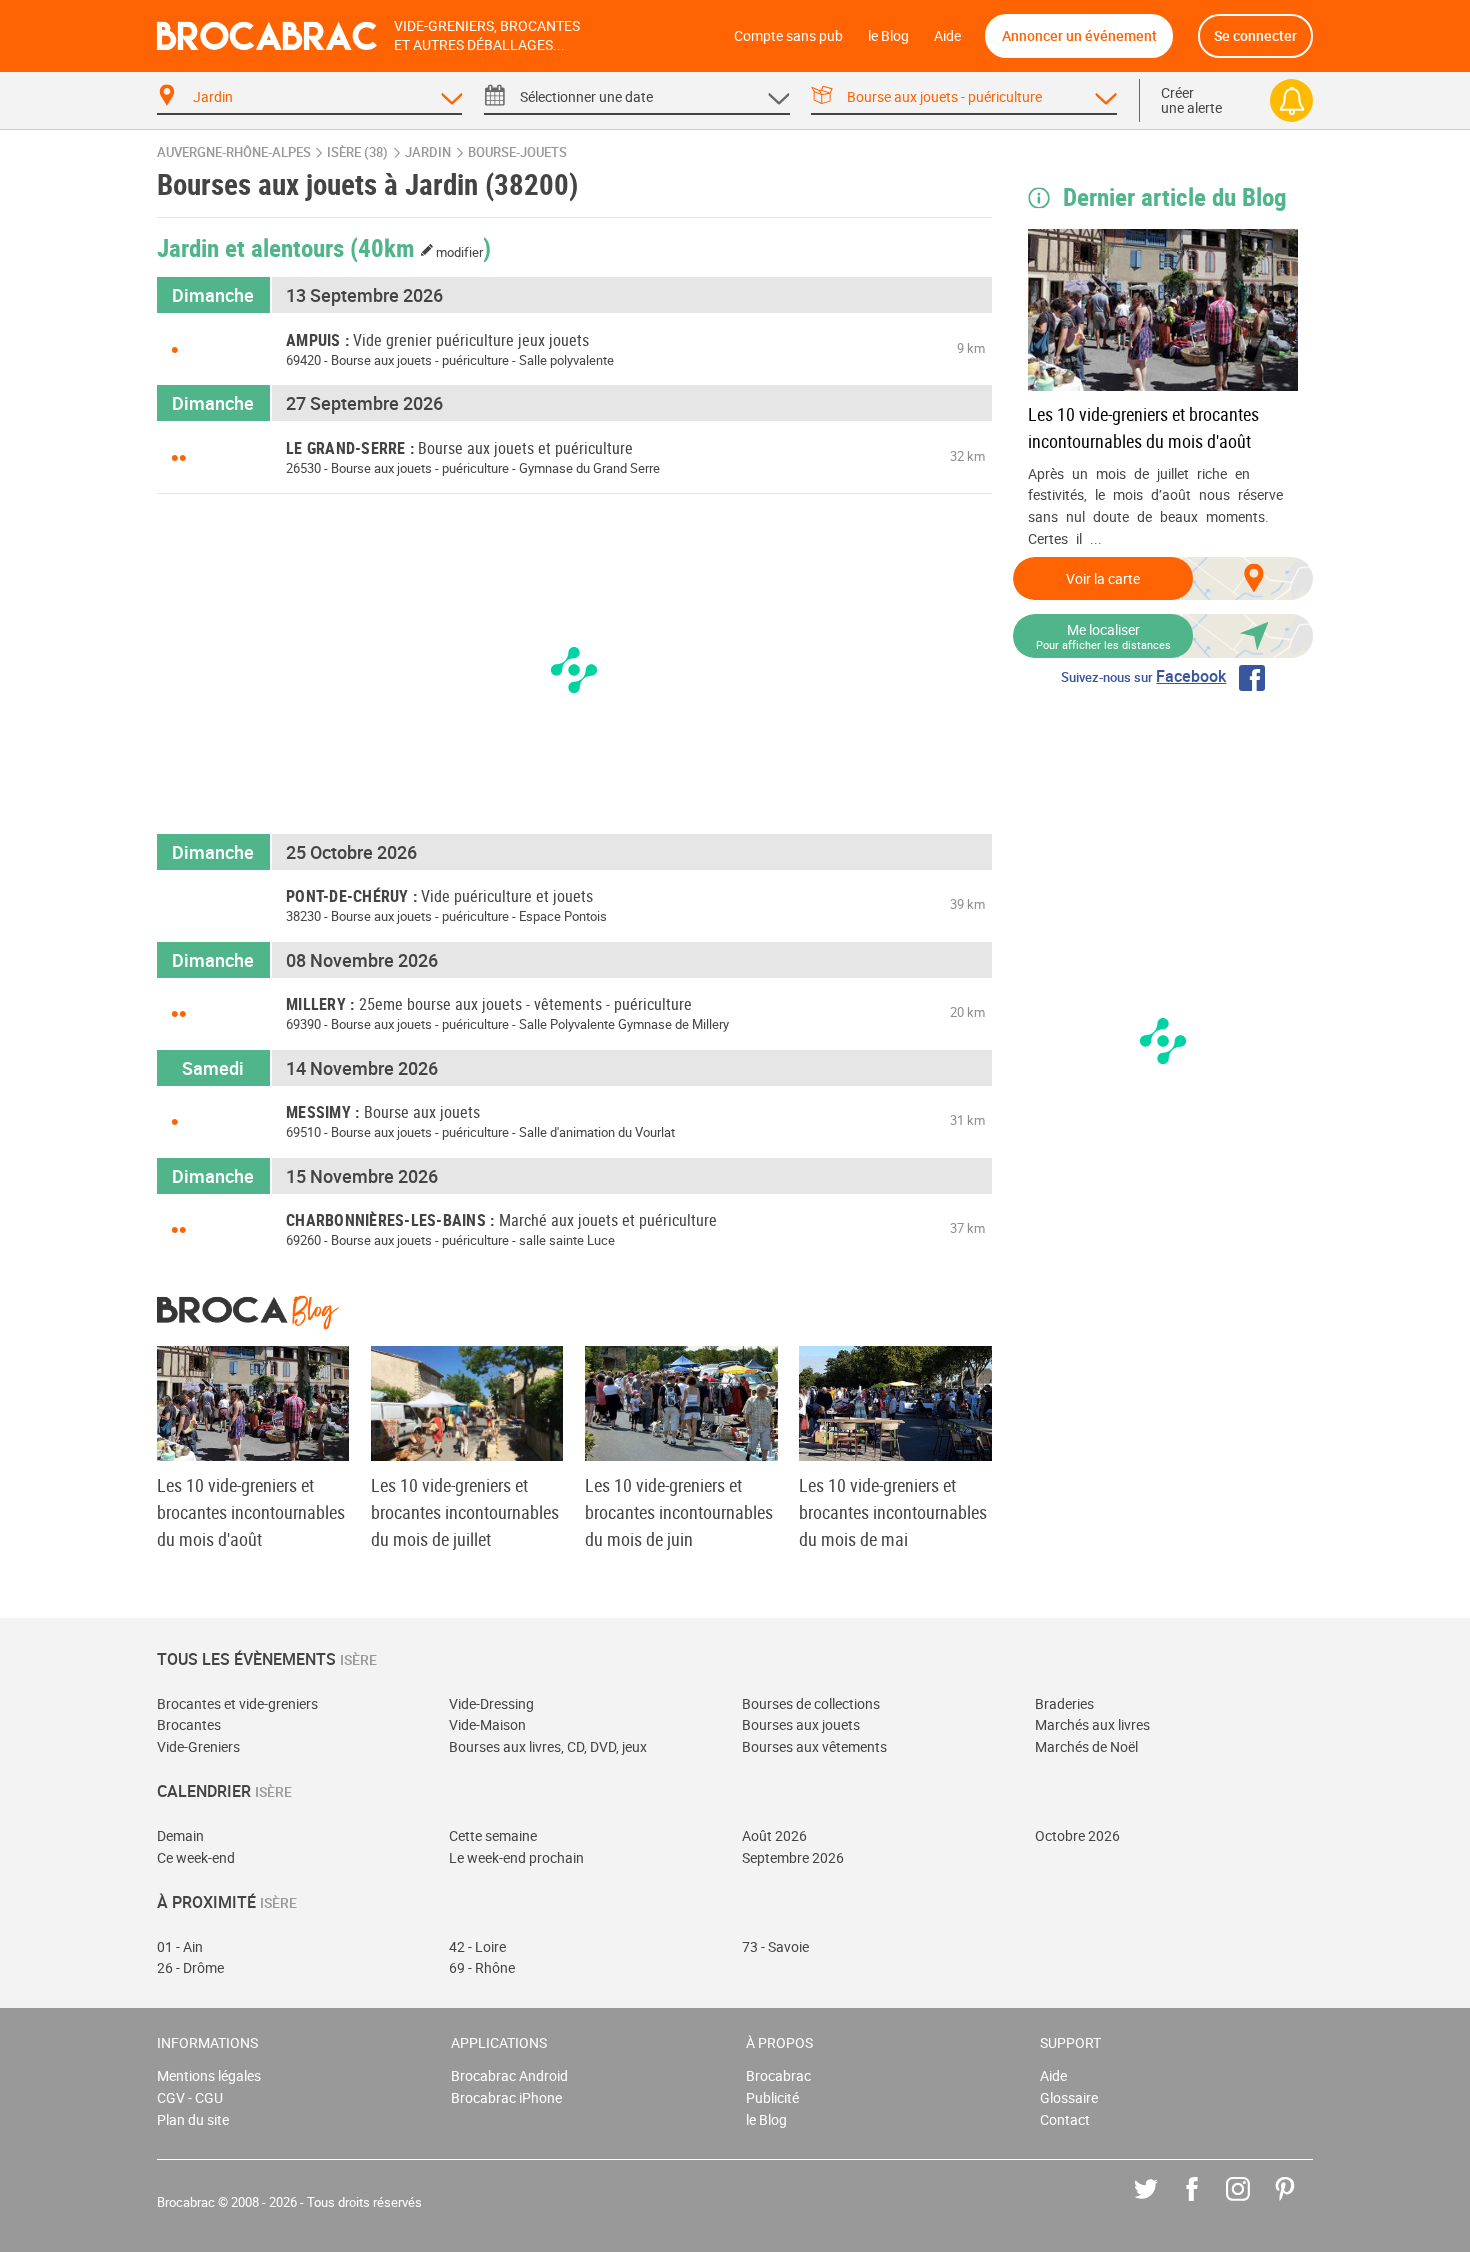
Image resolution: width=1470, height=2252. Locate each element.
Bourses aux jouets (801, 1724)
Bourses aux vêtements (814, 1746)
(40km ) (421, 247)
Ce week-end (196, 1857)
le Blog (888, 35)
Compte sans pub (788, 35)
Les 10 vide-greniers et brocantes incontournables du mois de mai (893, 1512)
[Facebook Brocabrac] (1206, 2203)
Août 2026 (774, 1835)
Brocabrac (778, 2075)
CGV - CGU (190, 2097)
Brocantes (189, 1724)
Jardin (428, 152)
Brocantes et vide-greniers (237, 1703)
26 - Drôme (190, 1967)
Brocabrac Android (509, 2075)
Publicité (772, 2097)
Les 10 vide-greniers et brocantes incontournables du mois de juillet (465, 1512)
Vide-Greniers (198, 1746)
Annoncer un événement (1079, 35)
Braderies (1064, 1703)
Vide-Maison (487, 1724)
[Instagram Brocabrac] (1252, 2203)
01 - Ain (180, 1946)
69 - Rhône (482, 1967)
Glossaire (1069, 2097)
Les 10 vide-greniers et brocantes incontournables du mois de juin (679, 1512)
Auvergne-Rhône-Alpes (234, 152)
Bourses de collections (811, 1703)
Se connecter (1255, 35)
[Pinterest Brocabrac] (1299, 2203)
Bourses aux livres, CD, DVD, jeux (548, 1746)
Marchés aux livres (1092, 1724)
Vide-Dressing (491, 1703)
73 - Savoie (775, 1946)
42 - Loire (477, 1946)
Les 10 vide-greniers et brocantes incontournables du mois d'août (1143, 427)
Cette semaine (493, 1835)
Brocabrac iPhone (506, 2097)
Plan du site (193, 2119)
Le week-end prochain (516, 1857)
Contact (1065, 2119)
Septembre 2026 (793, 1857)
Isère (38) (357, 152)
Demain (180, 1835)
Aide (947, 35)
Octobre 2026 (1077, 1835)
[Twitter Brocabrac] (1160, 2203)
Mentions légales (209, 2075)
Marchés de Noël (1086, 1746)
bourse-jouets (517, 152)
